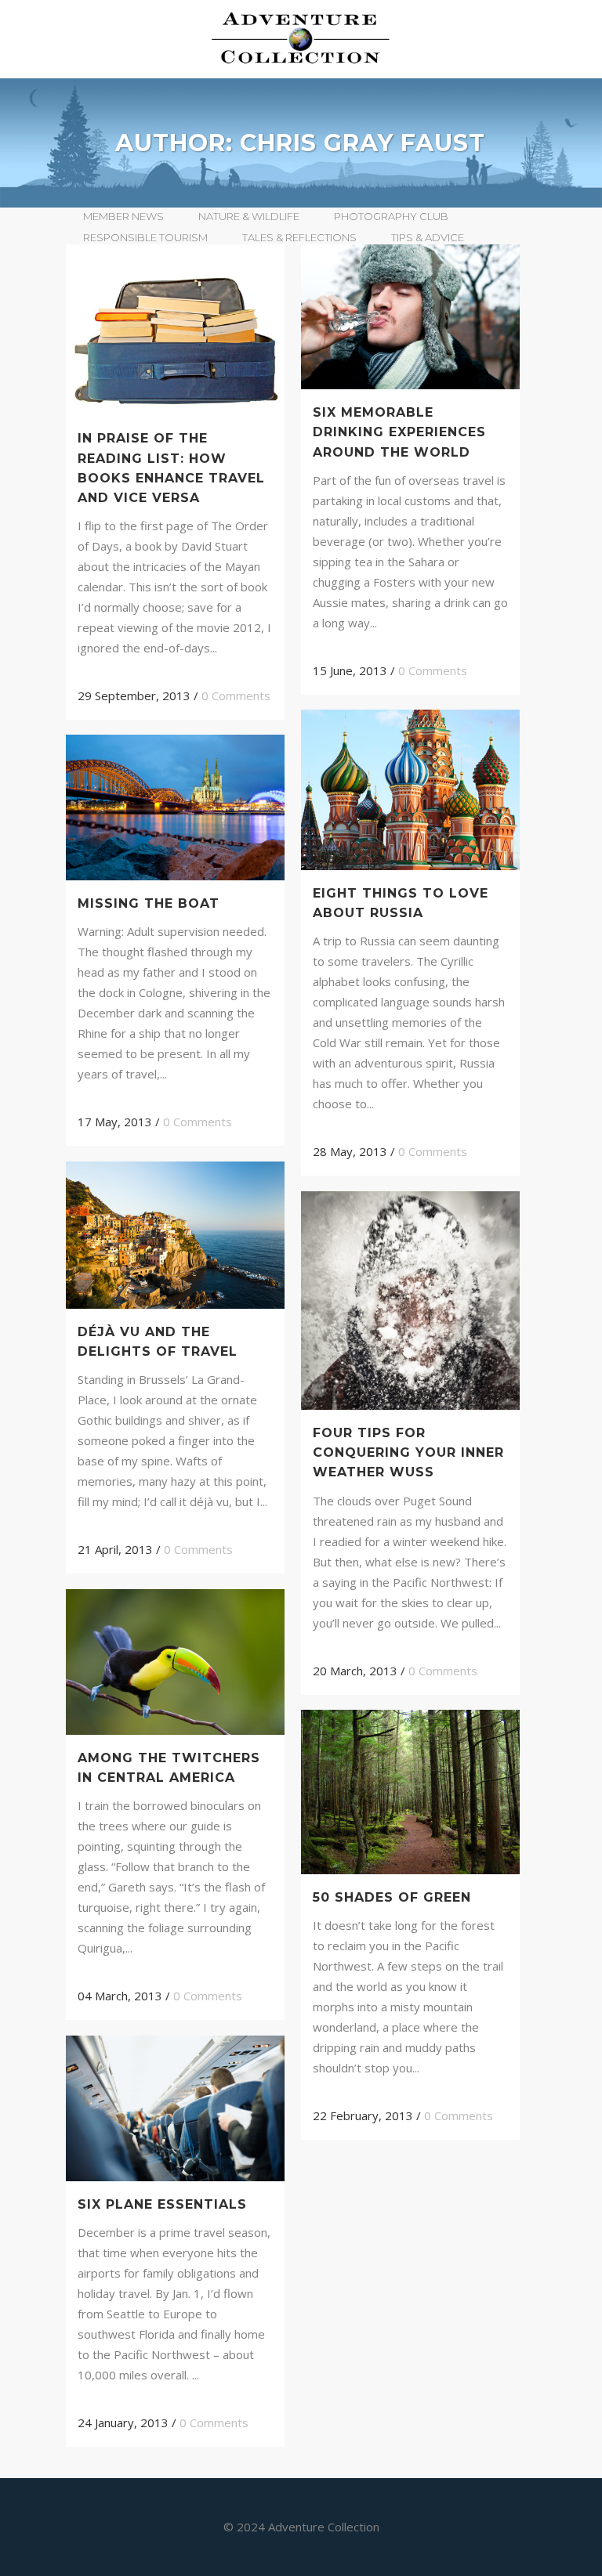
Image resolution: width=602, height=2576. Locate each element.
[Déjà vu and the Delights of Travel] (175, 1235)
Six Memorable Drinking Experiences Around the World (399, 432)
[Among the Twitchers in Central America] (175, 1662)
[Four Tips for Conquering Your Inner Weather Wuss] (410, 1301)
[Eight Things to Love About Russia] (410, 790)
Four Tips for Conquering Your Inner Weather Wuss (408, 1452)
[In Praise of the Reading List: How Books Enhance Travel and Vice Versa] (175, 330)
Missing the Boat (149, 903)
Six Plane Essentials (162, 2204)
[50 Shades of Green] (410, 1792)
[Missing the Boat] (175, 807)
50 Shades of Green (392, 1897)
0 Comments (236, 695)
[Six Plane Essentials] (175, 2108)
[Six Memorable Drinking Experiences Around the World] (410, 317)
